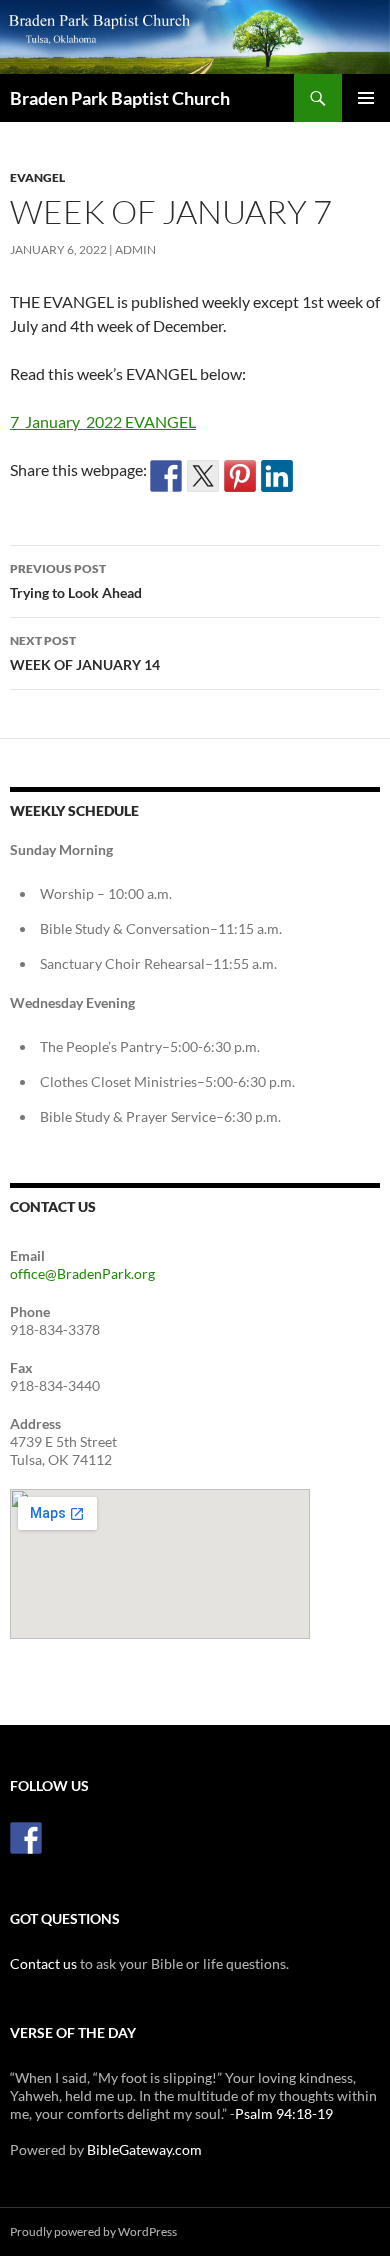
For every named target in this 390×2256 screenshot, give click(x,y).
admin (135, 249)
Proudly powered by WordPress (93, 2231)
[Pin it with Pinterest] (240, 476)
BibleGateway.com (144, 2149)
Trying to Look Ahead (76, 581)
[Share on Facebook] (166, 476)
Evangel (37, 177)
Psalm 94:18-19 (284, 2113)
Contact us (43, 1963)
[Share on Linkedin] (277, 476)
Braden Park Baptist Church (120, 98)
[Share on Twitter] (203, 476)
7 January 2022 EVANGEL (103, 421)
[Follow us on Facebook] (26, 1838)
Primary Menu (366, 98)
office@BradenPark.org (82, 1273)
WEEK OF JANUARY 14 (85, 653)
